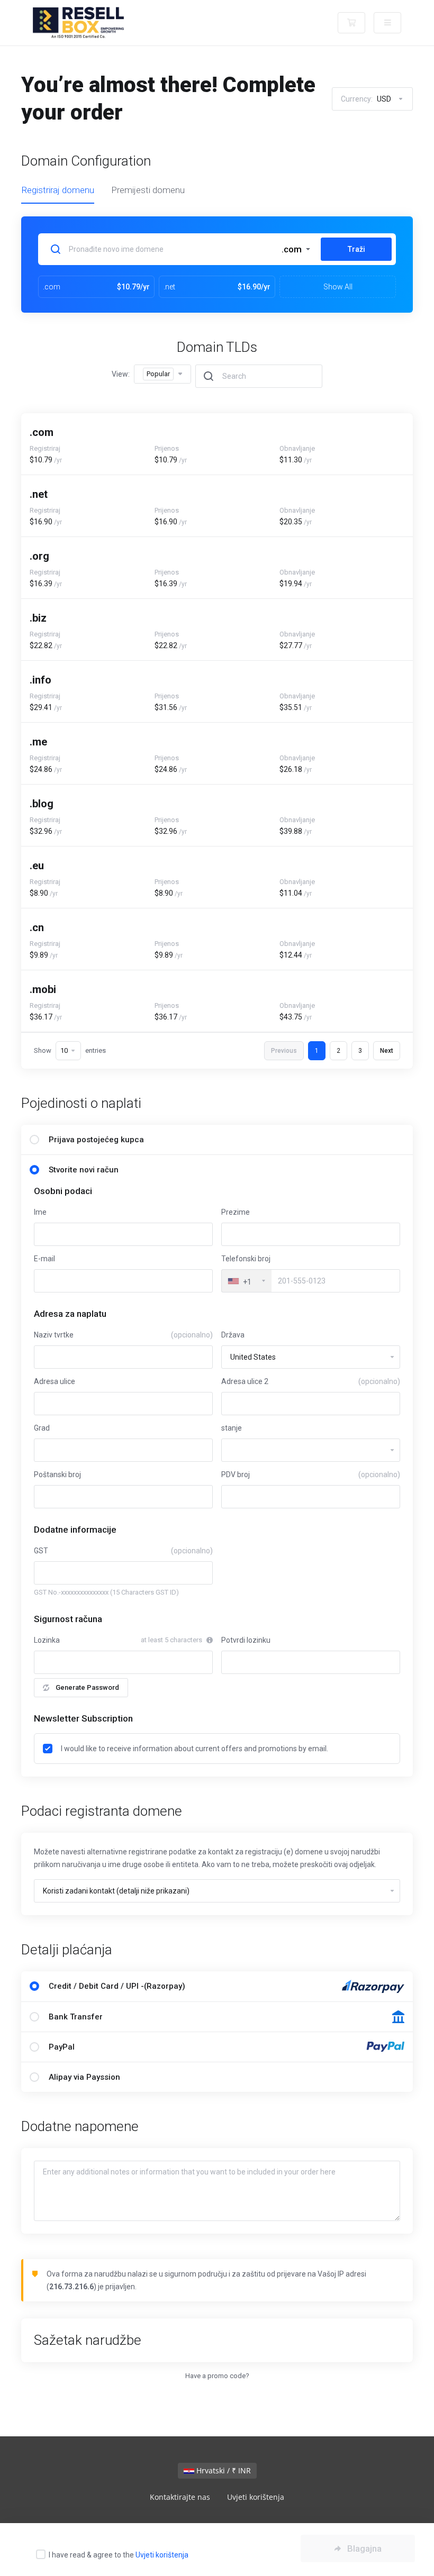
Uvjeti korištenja (162, 2555)
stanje (232, 1428)
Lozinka (47, 1640)
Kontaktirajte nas (180, 2497)
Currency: (366, 99)
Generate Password (87, 1687)
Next (387, 1051)
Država (233, 1335)
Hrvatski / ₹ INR (223, 2470)
